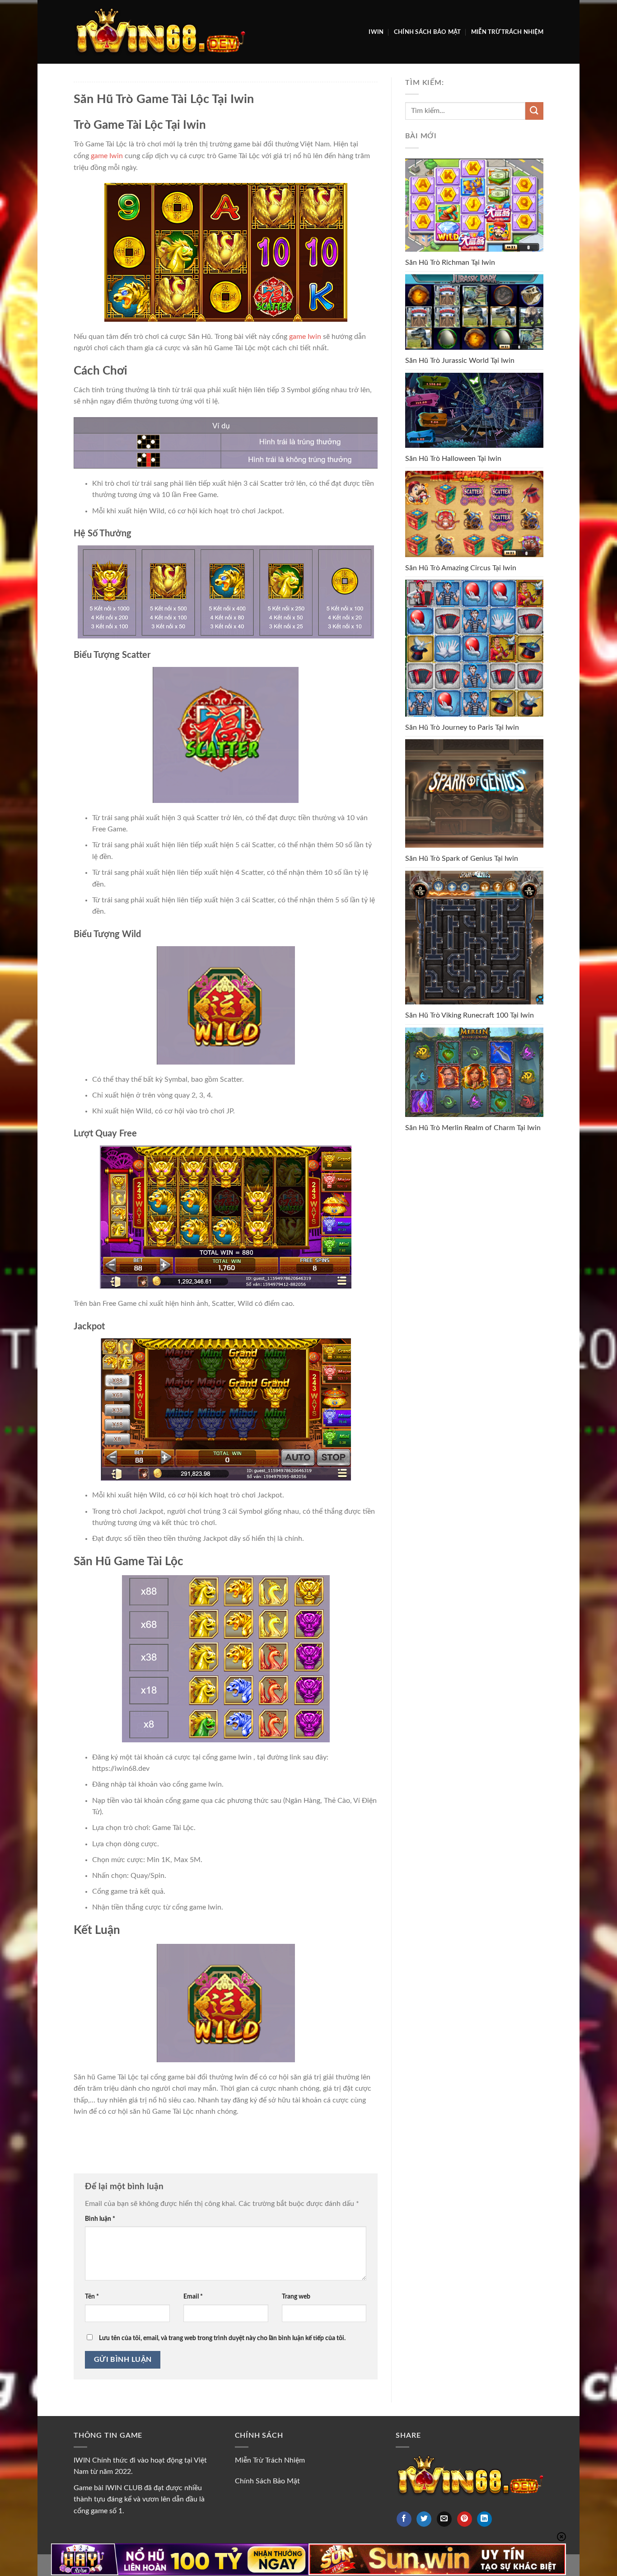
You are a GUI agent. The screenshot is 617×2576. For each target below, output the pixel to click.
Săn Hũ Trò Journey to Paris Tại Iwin (462, 727)
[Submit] (534, 111)
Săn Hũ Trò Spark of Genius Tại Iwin (462, 859)
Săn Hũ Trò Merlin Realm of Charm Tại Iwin (473, 1128)
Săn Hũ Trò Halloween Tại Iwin (453, 459)
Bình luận (100, 2219)
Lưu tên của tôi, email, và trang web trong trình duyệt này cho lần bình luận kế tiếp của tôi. (222, 2338)
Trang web (296, 2297)
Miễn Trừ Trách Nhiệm (507, 32)
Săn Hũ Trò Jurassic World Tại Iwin (460, 361)
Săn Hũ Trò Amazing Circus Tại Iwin (461, 568)
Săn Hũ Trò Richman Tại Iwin (450, 263)
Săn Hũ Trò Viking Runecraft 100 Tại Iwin (470, 1015)
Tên (92, 2297)
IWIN (376, 32)
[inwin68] (159, 32)
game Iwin (107, 156)
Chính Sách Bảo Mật (428, 32)
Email (193, 2297)
